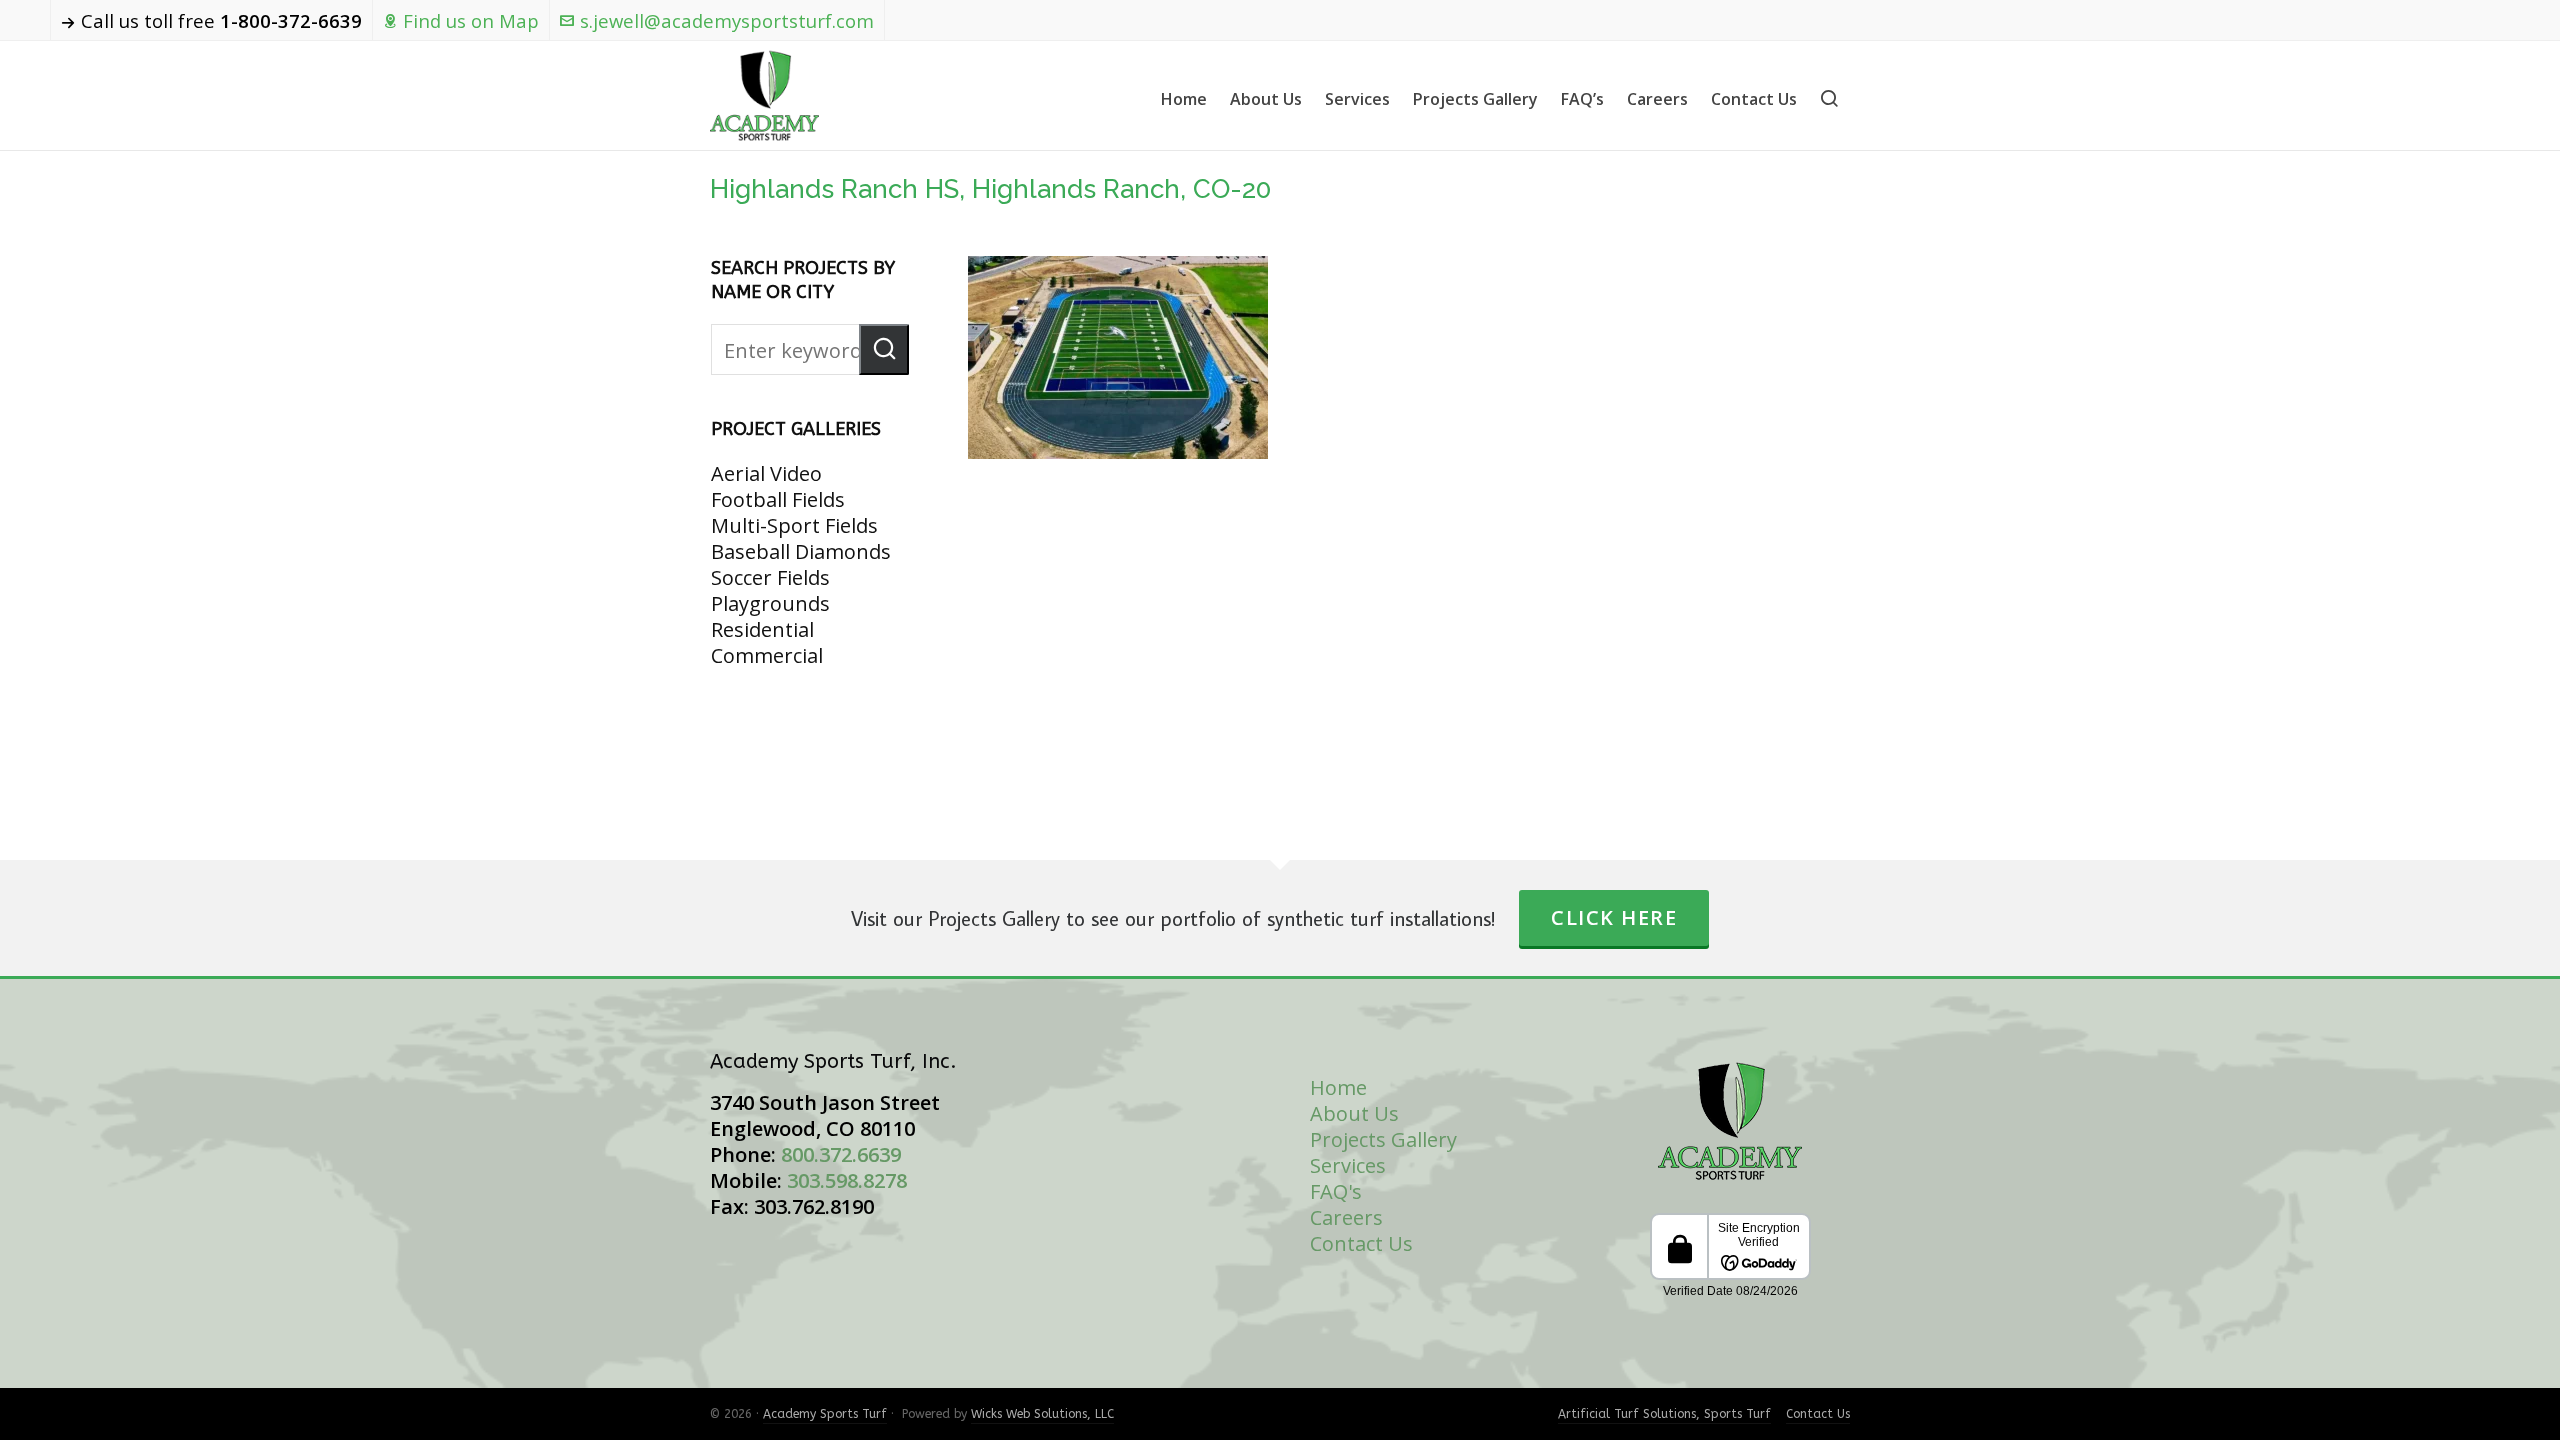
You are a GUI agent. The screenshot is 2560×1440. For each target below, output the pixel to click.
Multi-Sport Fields (794, 525)
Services (1348, 1165)
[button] (884, 349)
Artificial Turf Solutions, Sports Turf (1664, 1414)
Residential (762, 629)
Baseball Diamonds (801, 551)
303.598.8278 (847, 1180)
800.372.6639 (841, 1154)
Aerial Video (766, 473)
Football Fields (778, 499)
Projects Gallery (1383, 1139)
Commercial (767, 655)
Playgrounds (770, 603)
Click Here (1614, 917)
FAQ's (1336, 1191)
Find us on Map (471, 20)
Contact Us (1361, 1243)
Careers (1346, 1217)
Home (1338, 1087)
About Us (1354, 1113)
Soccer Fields (770, 577)
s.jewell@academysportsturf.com (727, 20)
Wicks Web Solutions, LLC (1042, 1414)
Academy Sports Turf (825, 1414)
